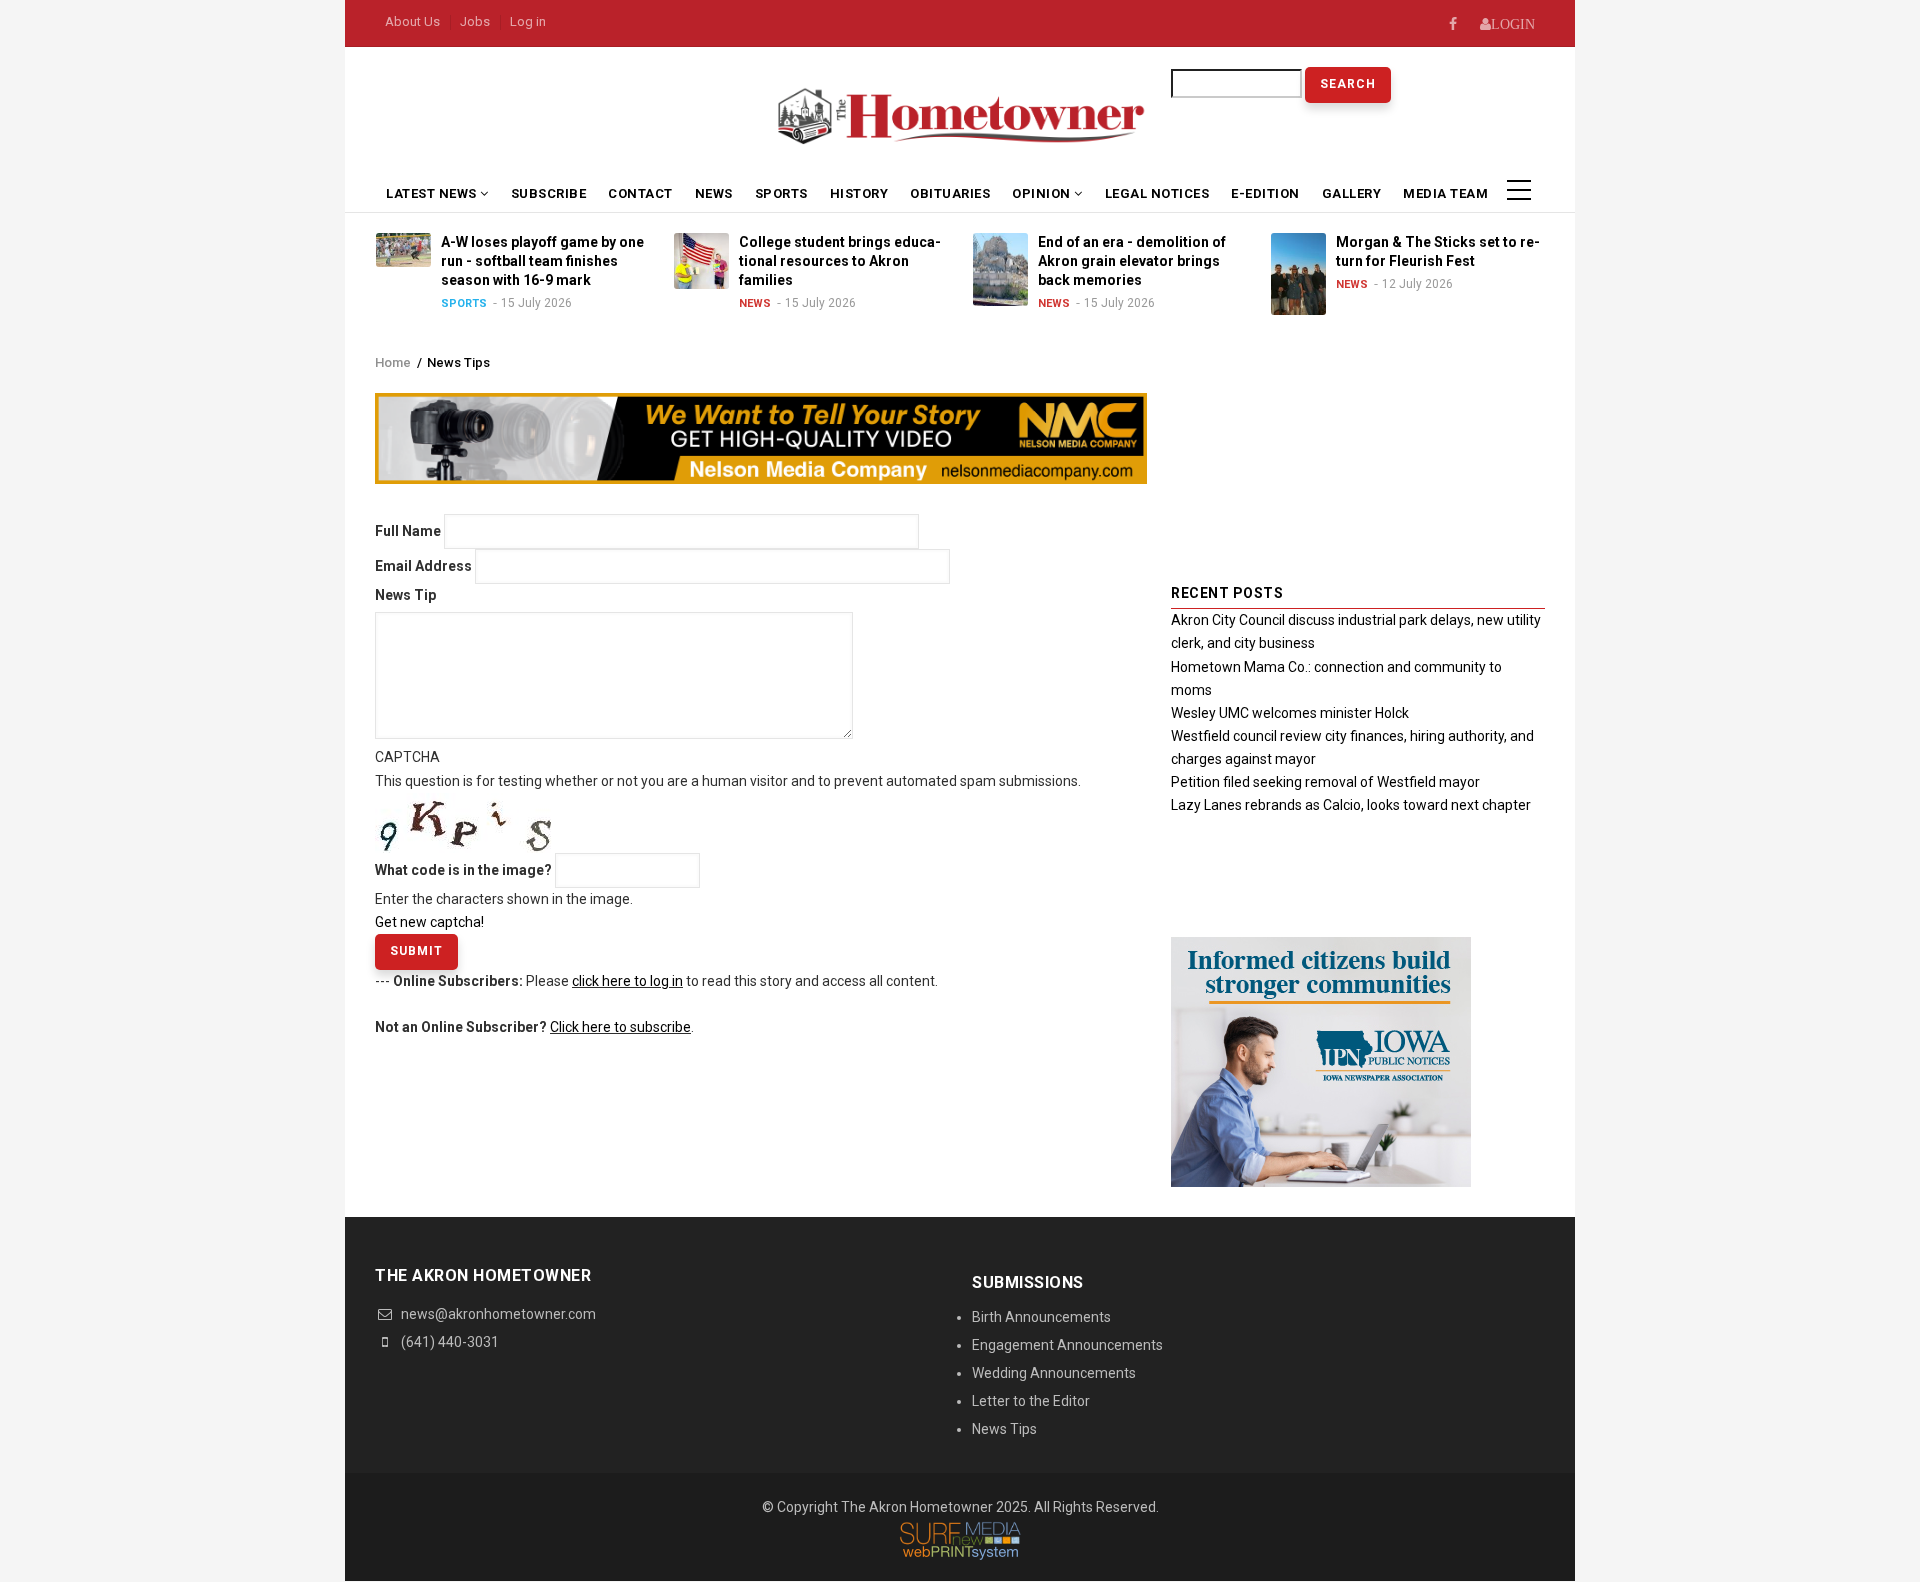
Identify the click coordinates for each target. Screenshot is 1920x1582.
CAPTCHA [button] (407, 757)
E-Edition (1265, 193)
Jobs (475, 21)
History (859, 193)
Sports (781, 193)
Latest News (433, 193)
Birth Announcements (1041, 1317)
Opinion (1043, 193)
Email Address (423, 566)
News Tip (405, 595)
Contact (640, 193)
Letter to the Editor (1031, 1401)
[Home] (960, 114)
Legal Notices (1157, 193)
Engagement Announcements (1067, 1345)
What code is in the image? (463, 870)
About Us (412, 21)
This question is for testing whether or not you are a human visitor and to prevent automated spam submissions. (728, 839)
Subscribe (549, 193)
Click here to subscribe (620, 1027)
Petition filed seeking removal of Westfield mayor (1325, 782)
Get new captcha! (429, 922)
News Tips (1004, 1429)
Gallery (1352, 193)
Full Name (408, 531)
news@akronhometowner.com (497, 1314)
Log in (528, 21)
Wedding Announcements (1054, 1373)
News (714, 193)
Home (393, 362)
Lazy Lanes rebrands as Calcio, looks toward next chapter (1351, 805)
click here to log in (627, 981)
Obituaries (950, 193)
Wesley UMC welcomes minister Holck (1290, 713)
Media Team (1445, 193)
